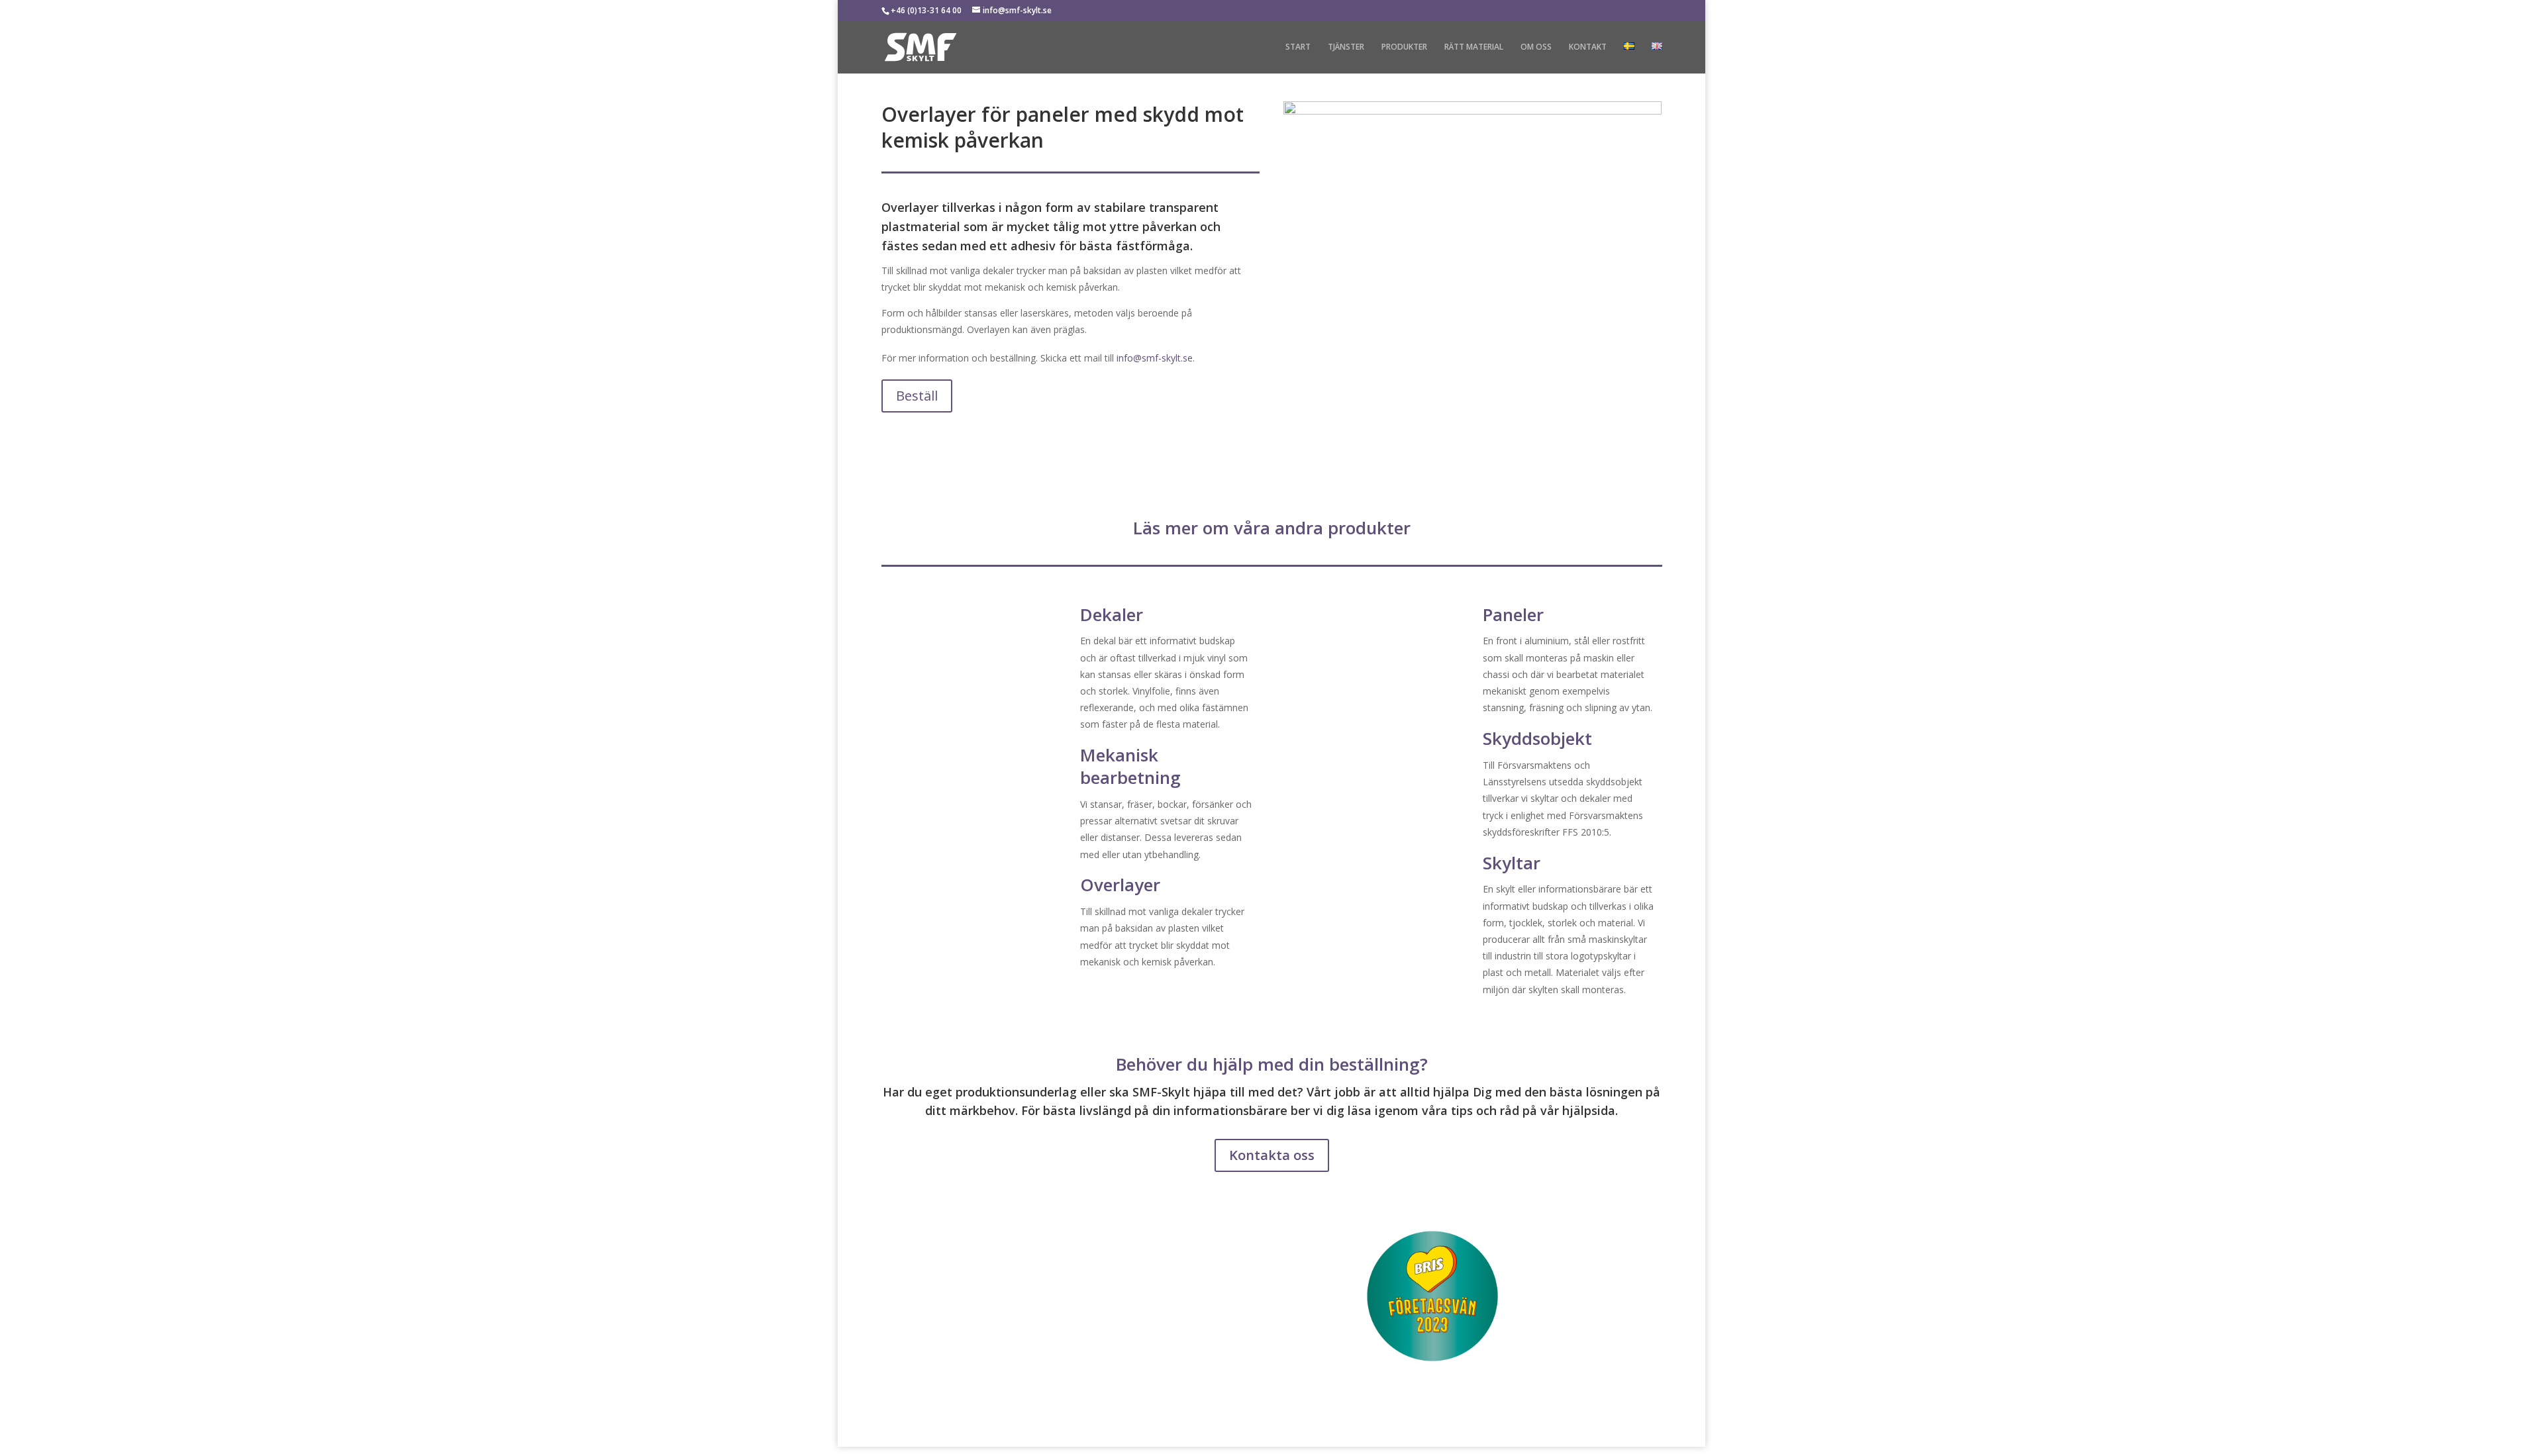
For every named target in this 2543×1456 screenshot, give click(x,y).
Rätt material (1474, 47)
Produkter (1404, 47)
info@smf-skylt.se (1155, 358)
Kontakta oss (1272, 1155)
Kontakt (1588, 47)
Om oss (1536, 47)
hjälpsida (1589, 1110)
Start (1298, 47)
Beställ (917, 396)
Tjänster (1346, 47)
